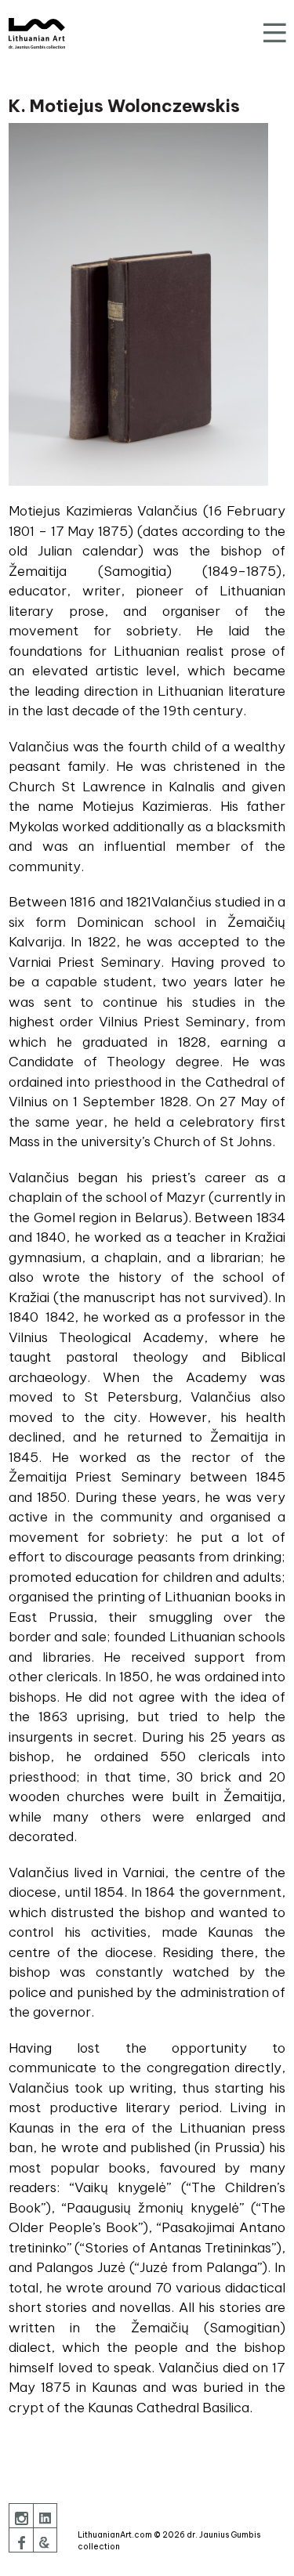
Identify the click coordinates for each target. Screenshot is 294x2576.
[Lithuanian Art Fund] (37, 33)
